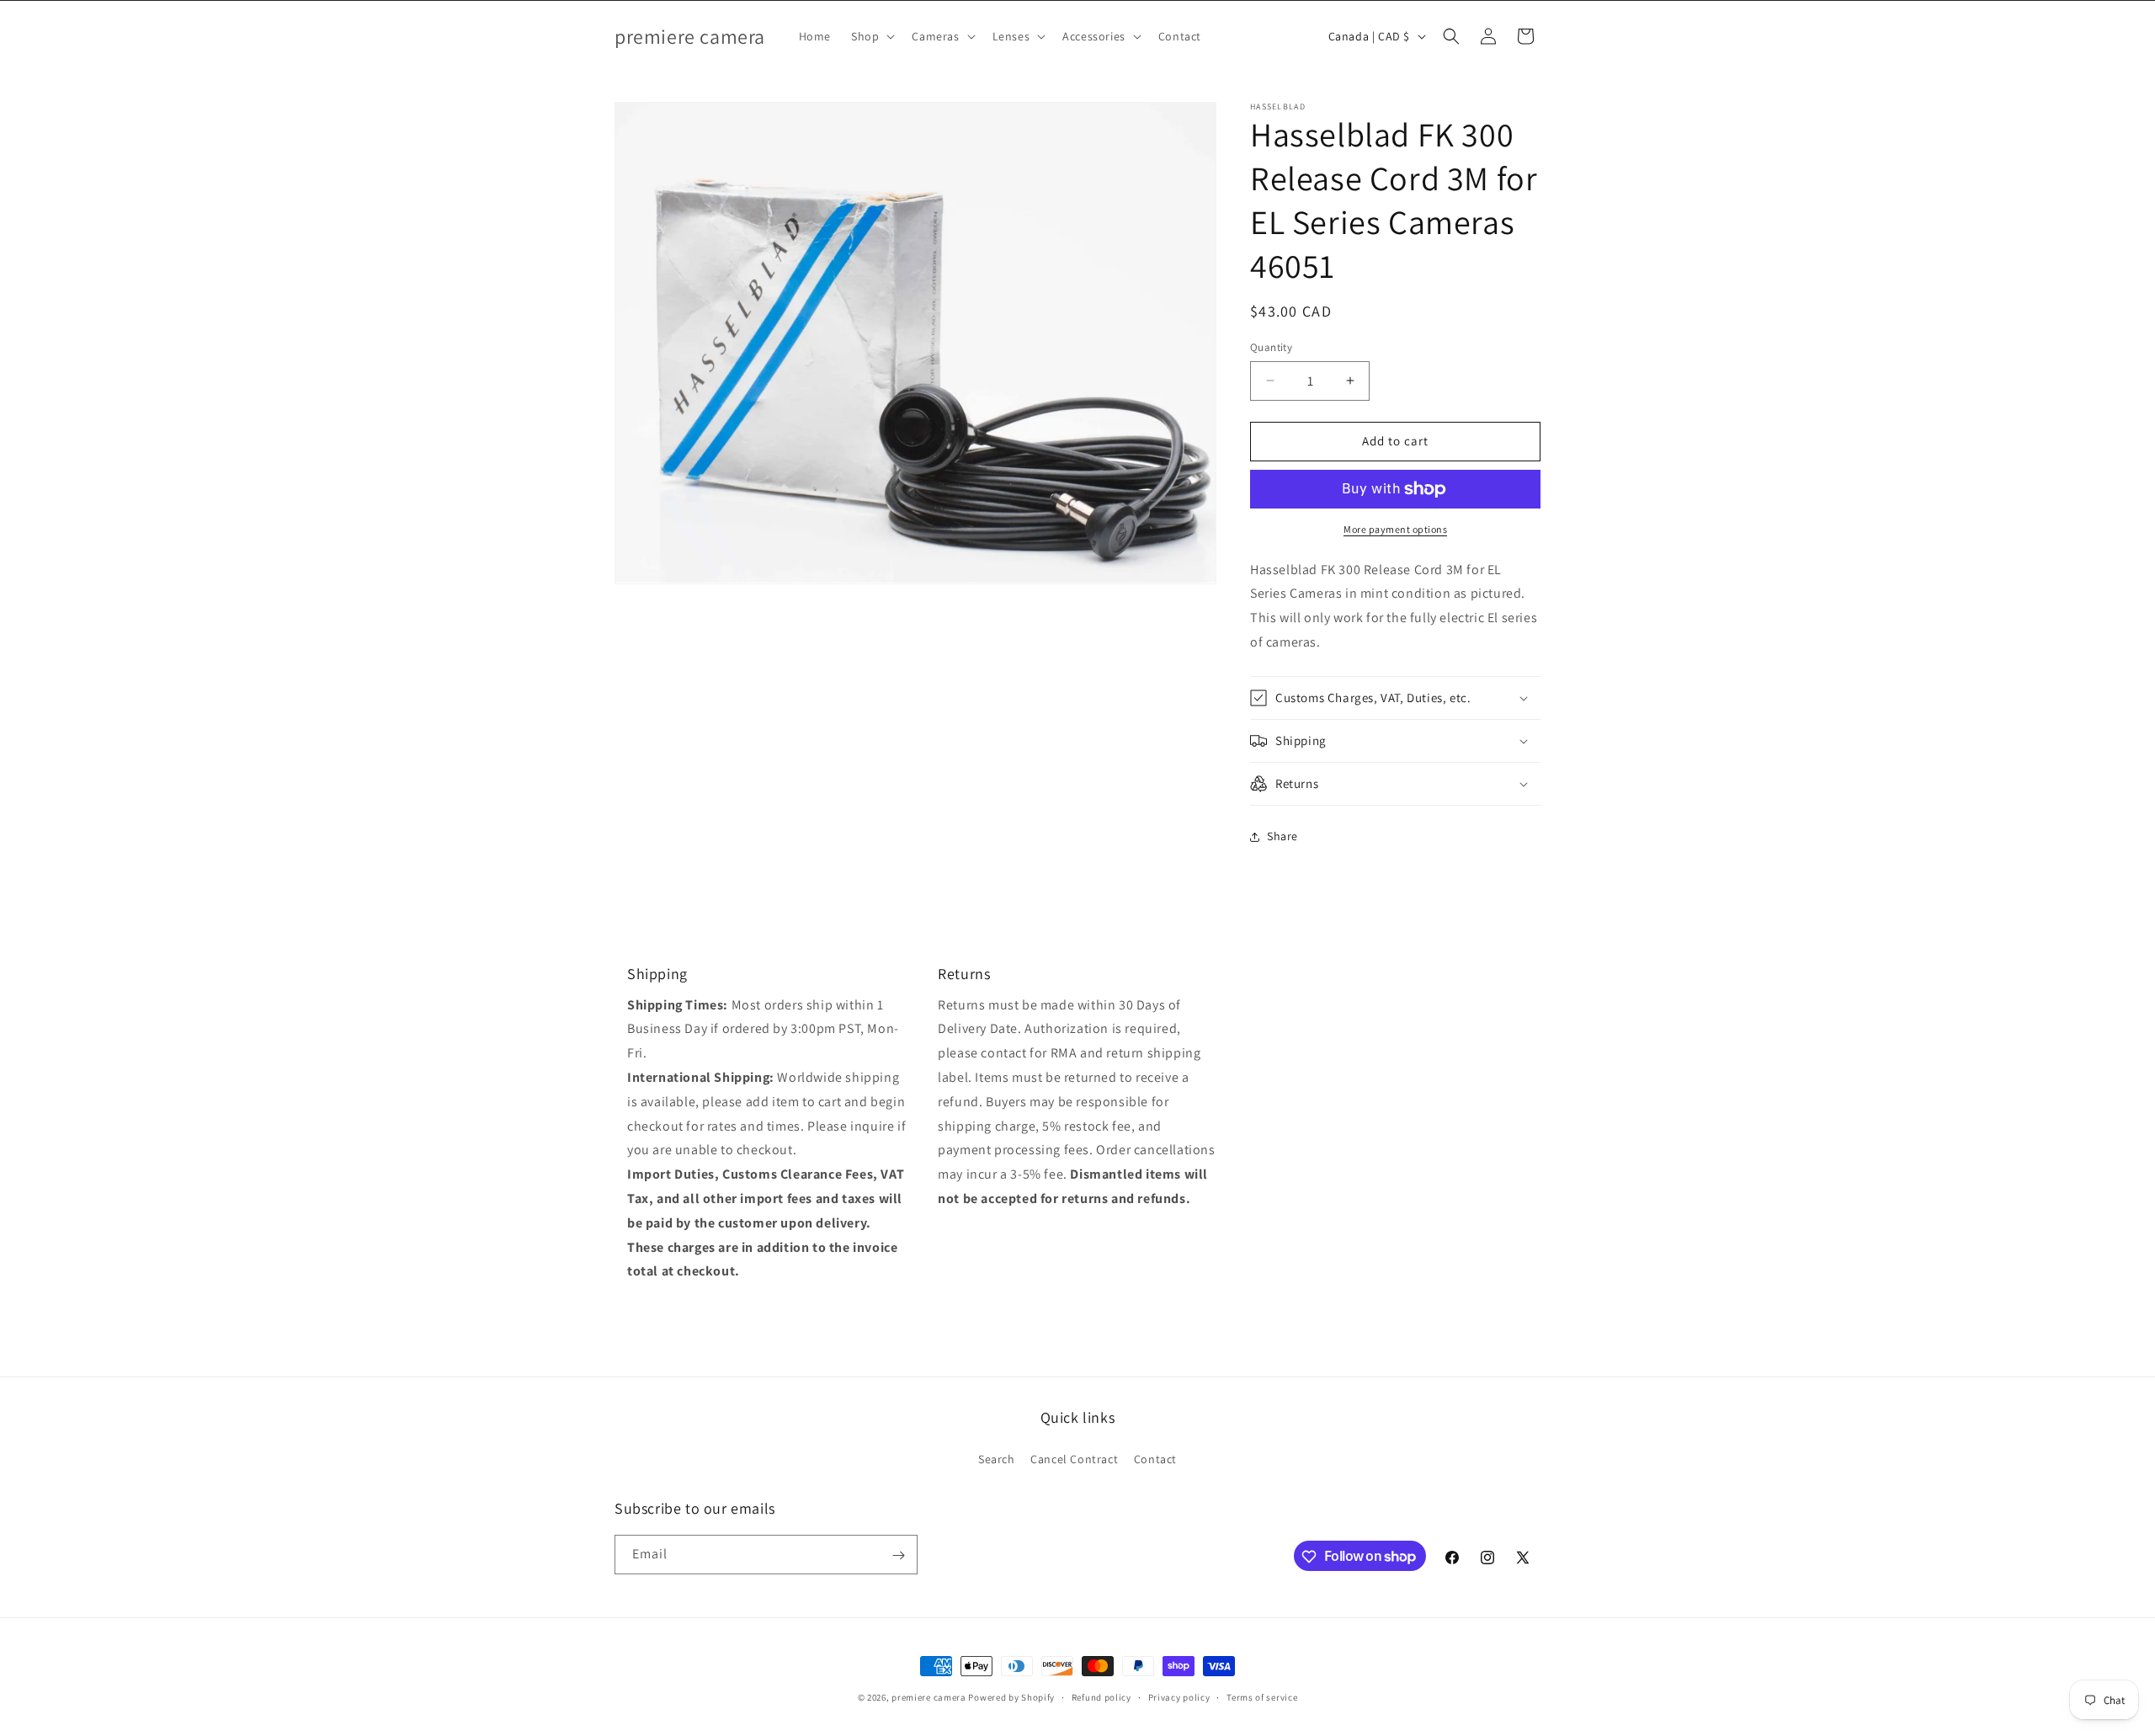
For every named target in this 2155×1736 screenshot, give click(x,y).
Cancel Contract (1074, 1458)
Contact (1155, 1458)
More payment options (1395, 529)
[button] (871, 36)
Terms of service (1262, 1696)
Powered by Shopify (1011, 1697)
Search (997, 1458)
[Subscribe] (898, 1555)
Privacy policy (1179, 1696)
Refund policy (1101, 1696)
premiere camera (929, 1697)
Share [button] (1282, 836)
